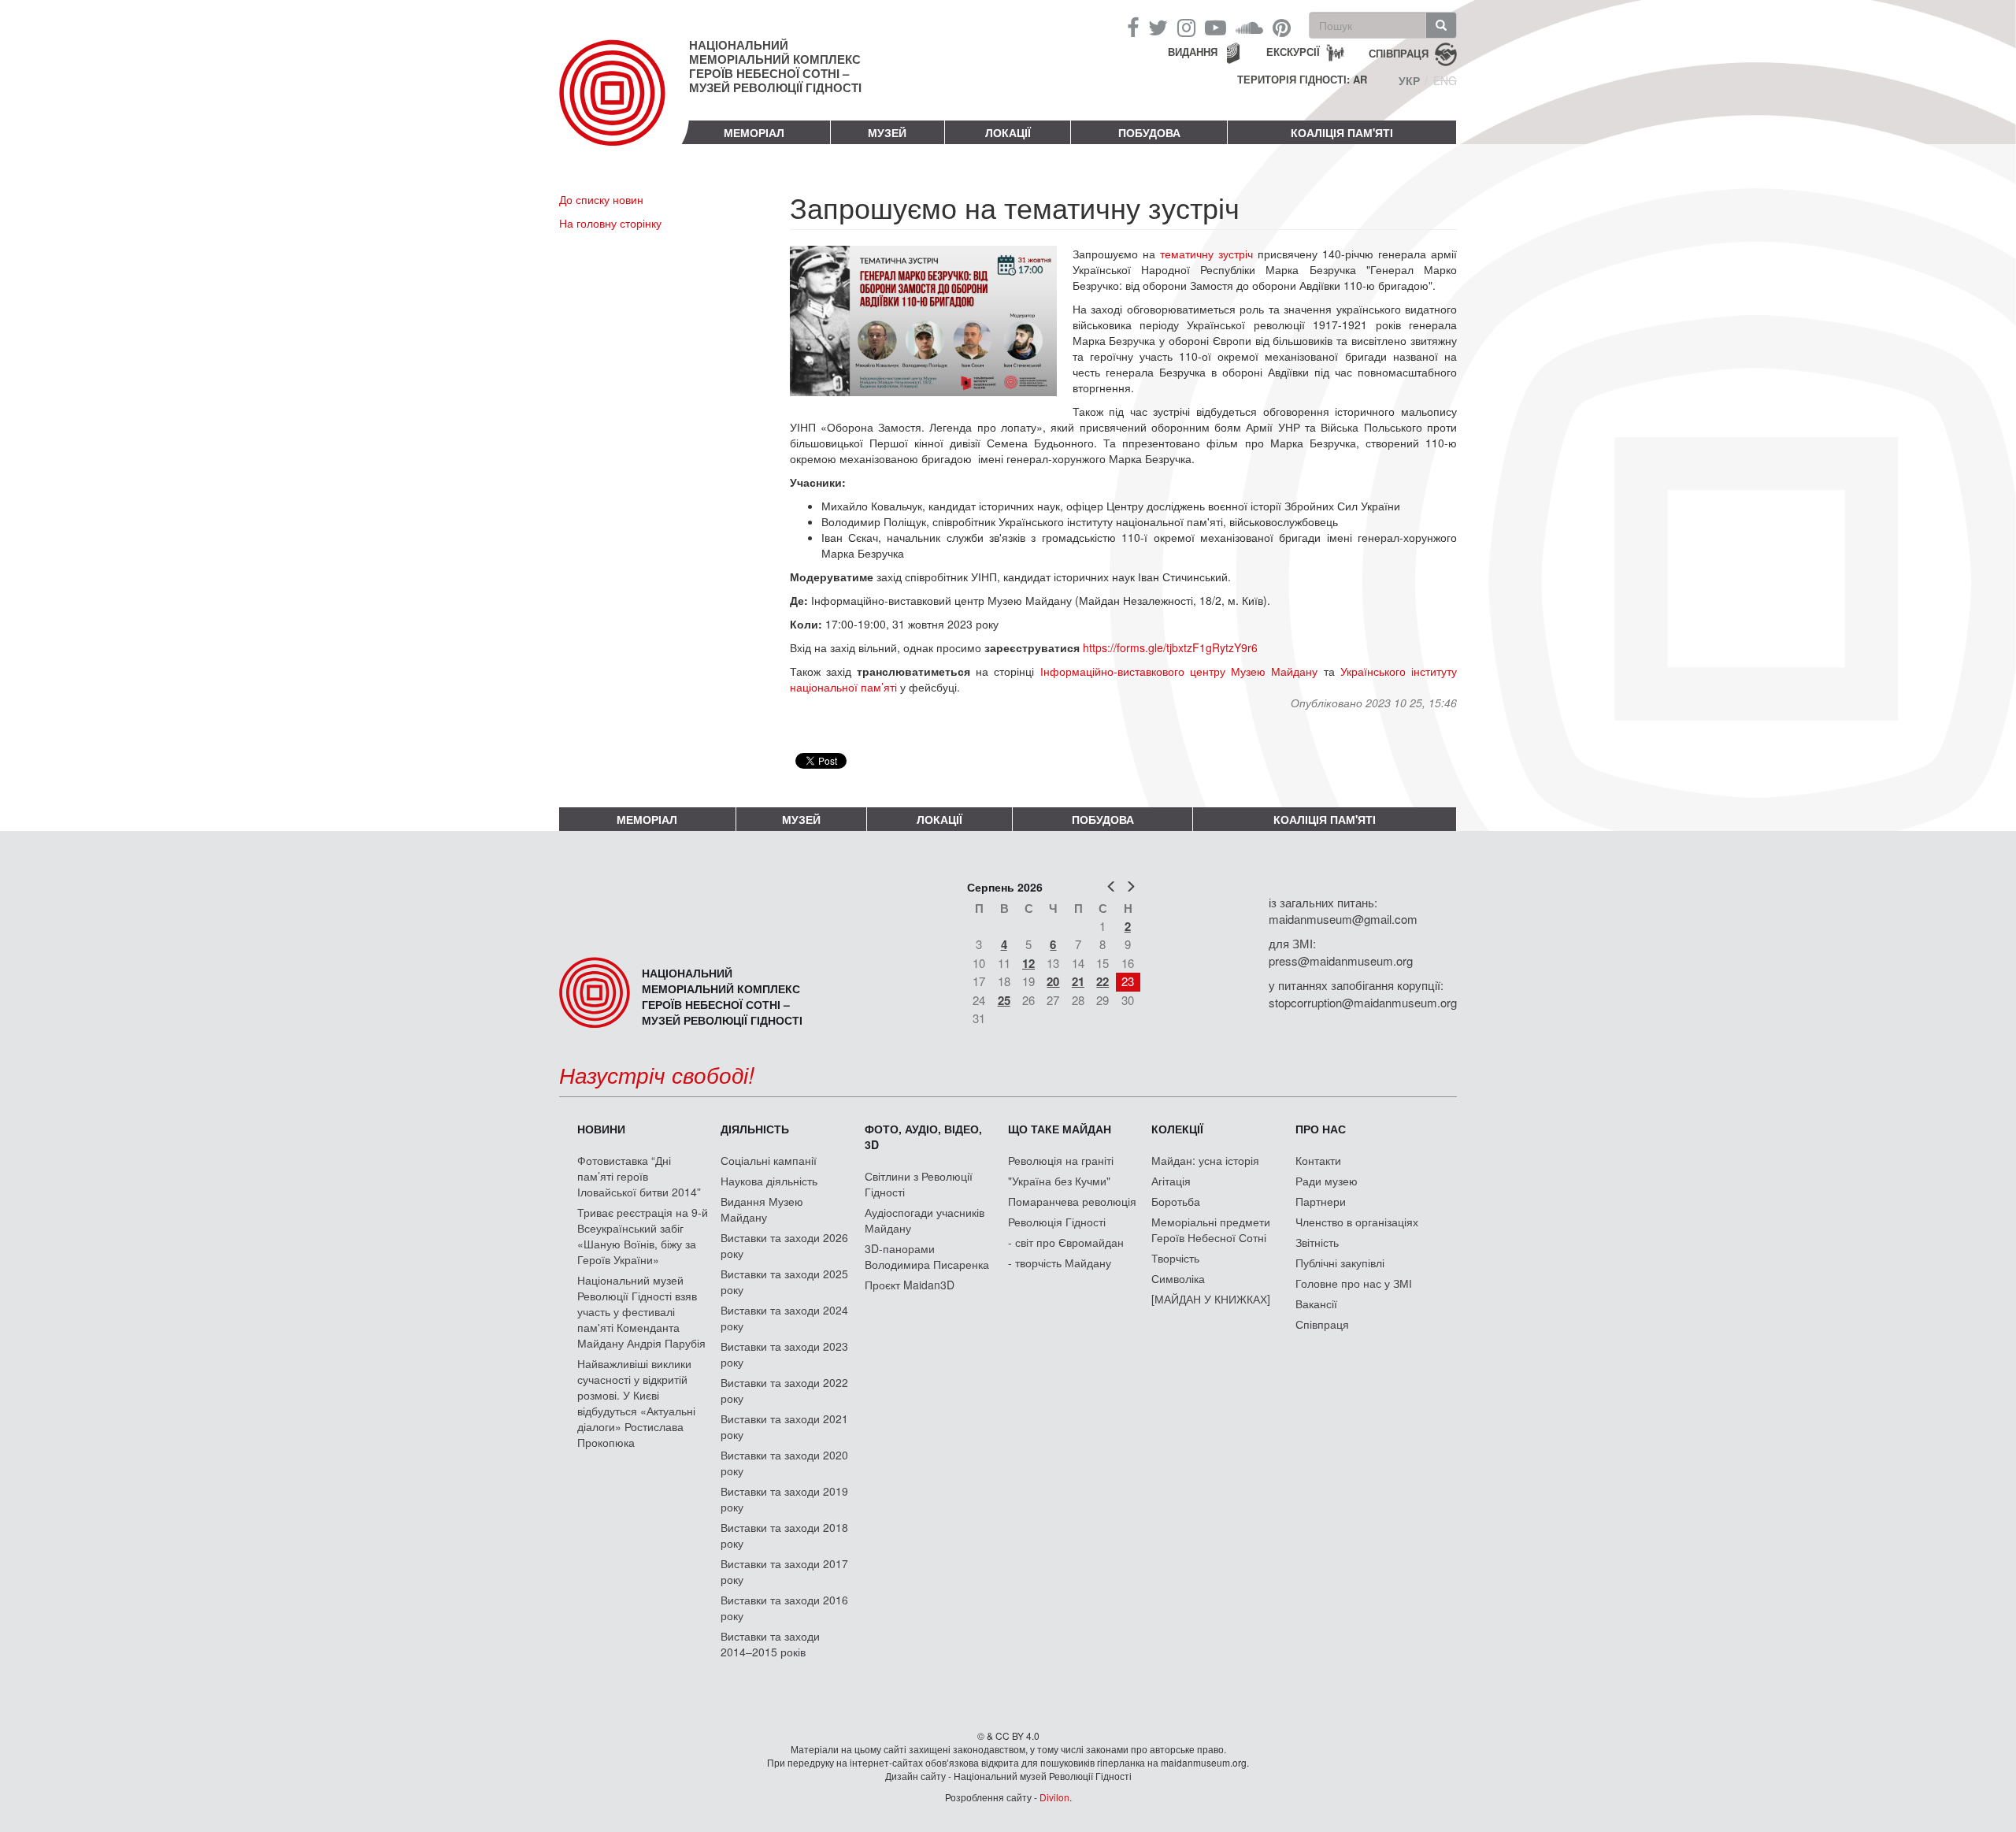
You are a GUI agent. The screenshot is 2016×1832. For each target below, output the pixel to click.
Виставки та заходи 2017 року (784, 1571)
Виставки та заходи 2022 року (784, 1390)
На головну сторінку (610, 223)
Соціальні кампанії (769, 1160)
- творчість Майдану (1060, 1263)
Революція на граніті (1061, 1160)
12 (1028, 963)
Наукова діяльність (769, 1181)
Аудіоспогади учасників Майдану (925, 1220)
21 (1078, 981)
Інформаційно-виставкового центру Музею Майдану (1179, 671)
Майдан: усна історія (1205, 1160)
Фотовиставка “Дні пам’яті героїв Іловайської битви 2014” (639, 1176)
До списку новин (601, 199)
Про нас (1321, 1129)
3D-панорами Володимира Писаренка (927, 1256)
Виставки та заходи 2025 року (784, 1281)
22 (1102, 981)
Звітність (1317, 1242)
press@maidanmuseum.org (1341, 961)
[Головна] (624, 106)
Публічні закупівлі (1340, 1263)
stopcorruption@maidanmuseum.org (1363, 1002)
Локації (1008, 132)
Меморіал (754, 132)
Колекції (1177, 1129)
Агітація (1171, 1181)
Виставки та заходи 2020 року (784, 1463)
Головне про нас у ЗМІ (1354, 1283)
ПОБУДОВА (1149, 132)
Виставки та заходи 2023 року (784, 1354)
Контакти (1318, 1160)
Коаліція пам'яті (1342, 132)
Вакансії (1316, 1304)
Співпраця (1322, 1324)
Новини (601, 1129)
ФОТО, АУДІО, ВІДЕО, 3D (923, 1137)
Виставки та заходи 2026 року (784, 1245)
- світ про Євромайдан (1066, 1242)
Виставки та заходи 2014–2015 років (770, 1644)
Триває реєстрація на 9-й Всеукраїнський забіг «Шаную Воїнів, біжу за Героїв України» (643, 1236)
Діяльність (755, 1129)
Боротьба (1176, 1201)
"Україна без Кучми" (1059, 1181)
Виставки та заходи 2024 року (784, 1318)
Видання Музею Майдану (762, 1209)
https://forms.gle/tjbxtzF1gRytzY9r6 (1172, 647)
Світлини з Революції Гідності (919, 1184)
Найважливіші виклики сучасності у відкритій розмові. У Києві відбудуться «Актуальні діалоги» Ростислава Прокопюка (636, 1403)
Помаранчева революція (1072, 1201)
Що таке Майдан (1060, 1129)
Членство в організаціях (1357, 1222)
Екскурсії (1293, 52)
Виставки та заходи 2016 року (784, 1608)
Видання (1193, 52)
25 (1004, 1000)
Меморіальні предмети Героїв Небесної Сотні (1211, 1229)
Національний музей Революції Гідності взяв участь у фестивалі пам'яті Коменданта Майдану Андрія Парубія (641, 1311)
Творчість (1175, 1258)
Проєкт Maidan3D (910, 1285)
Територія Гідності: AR (1302, 80)
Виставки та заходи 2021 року (784, 1426)
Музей (887, 132)
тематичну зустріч (1206, 254)
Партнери (1321, 1201)
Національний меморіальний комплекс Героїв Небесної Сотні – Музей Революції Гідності (775, 66)
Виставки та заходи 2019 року (784, 1499)
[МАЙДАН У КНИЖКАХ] (1211, 1299)
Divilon (1054, 1797)
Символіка (1178, 1278)
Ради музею (1327, 1181)
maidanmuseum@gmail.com (1343, 919)
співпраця (1399, 52)
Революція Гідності (1057, 1222)
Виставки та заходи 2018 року (784, 1535)
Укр (1409, 80)
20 (1053, 981)
